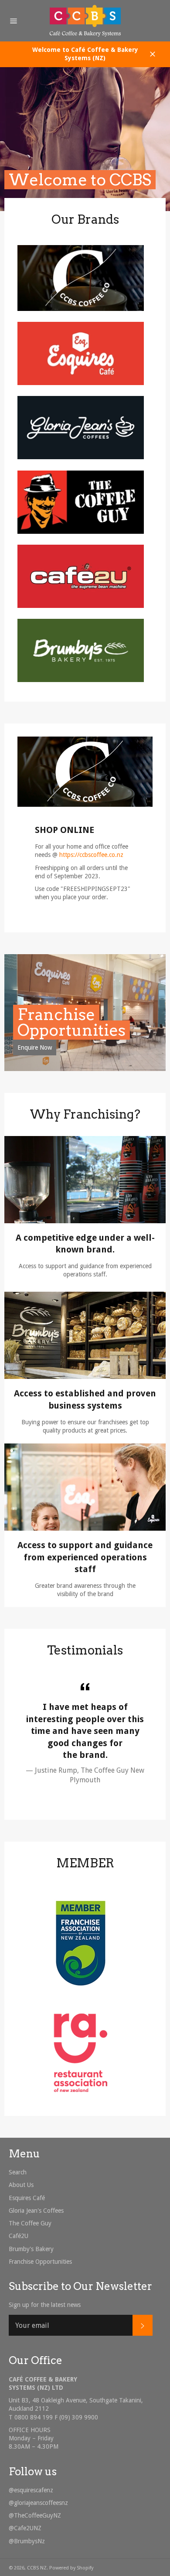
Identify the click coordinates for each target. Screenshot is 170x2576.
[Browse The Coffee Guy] (81, 532)
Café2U (19, 2236)
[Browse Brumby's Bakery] (81, 680)
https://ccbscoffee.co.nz (91, 855)
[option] (85, 139)
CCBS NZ (37, 2568)
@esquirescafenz (31, 2490)
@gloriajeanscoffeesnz (38, 2503)
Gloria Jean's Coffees (36, 2211)
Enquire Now (35, 1047)
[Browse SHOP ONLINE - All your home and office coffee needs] (81, 309)
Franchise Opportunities (71, 1022)
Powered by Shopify (71, 2568)
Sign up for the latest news (45, 2305)
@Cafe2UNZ (25, 2528)
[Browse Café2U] (81, 606)
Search (18, 2172)
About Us (21, 2185)
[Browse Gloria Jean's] (81, 457)
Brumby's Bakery (31, 2249)
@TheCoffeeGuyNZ (35, 2515)
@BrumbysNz (27, 2541)
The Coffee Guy (30, 2223)
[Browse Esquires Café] (81, 383)
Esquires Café (27, 2198)
